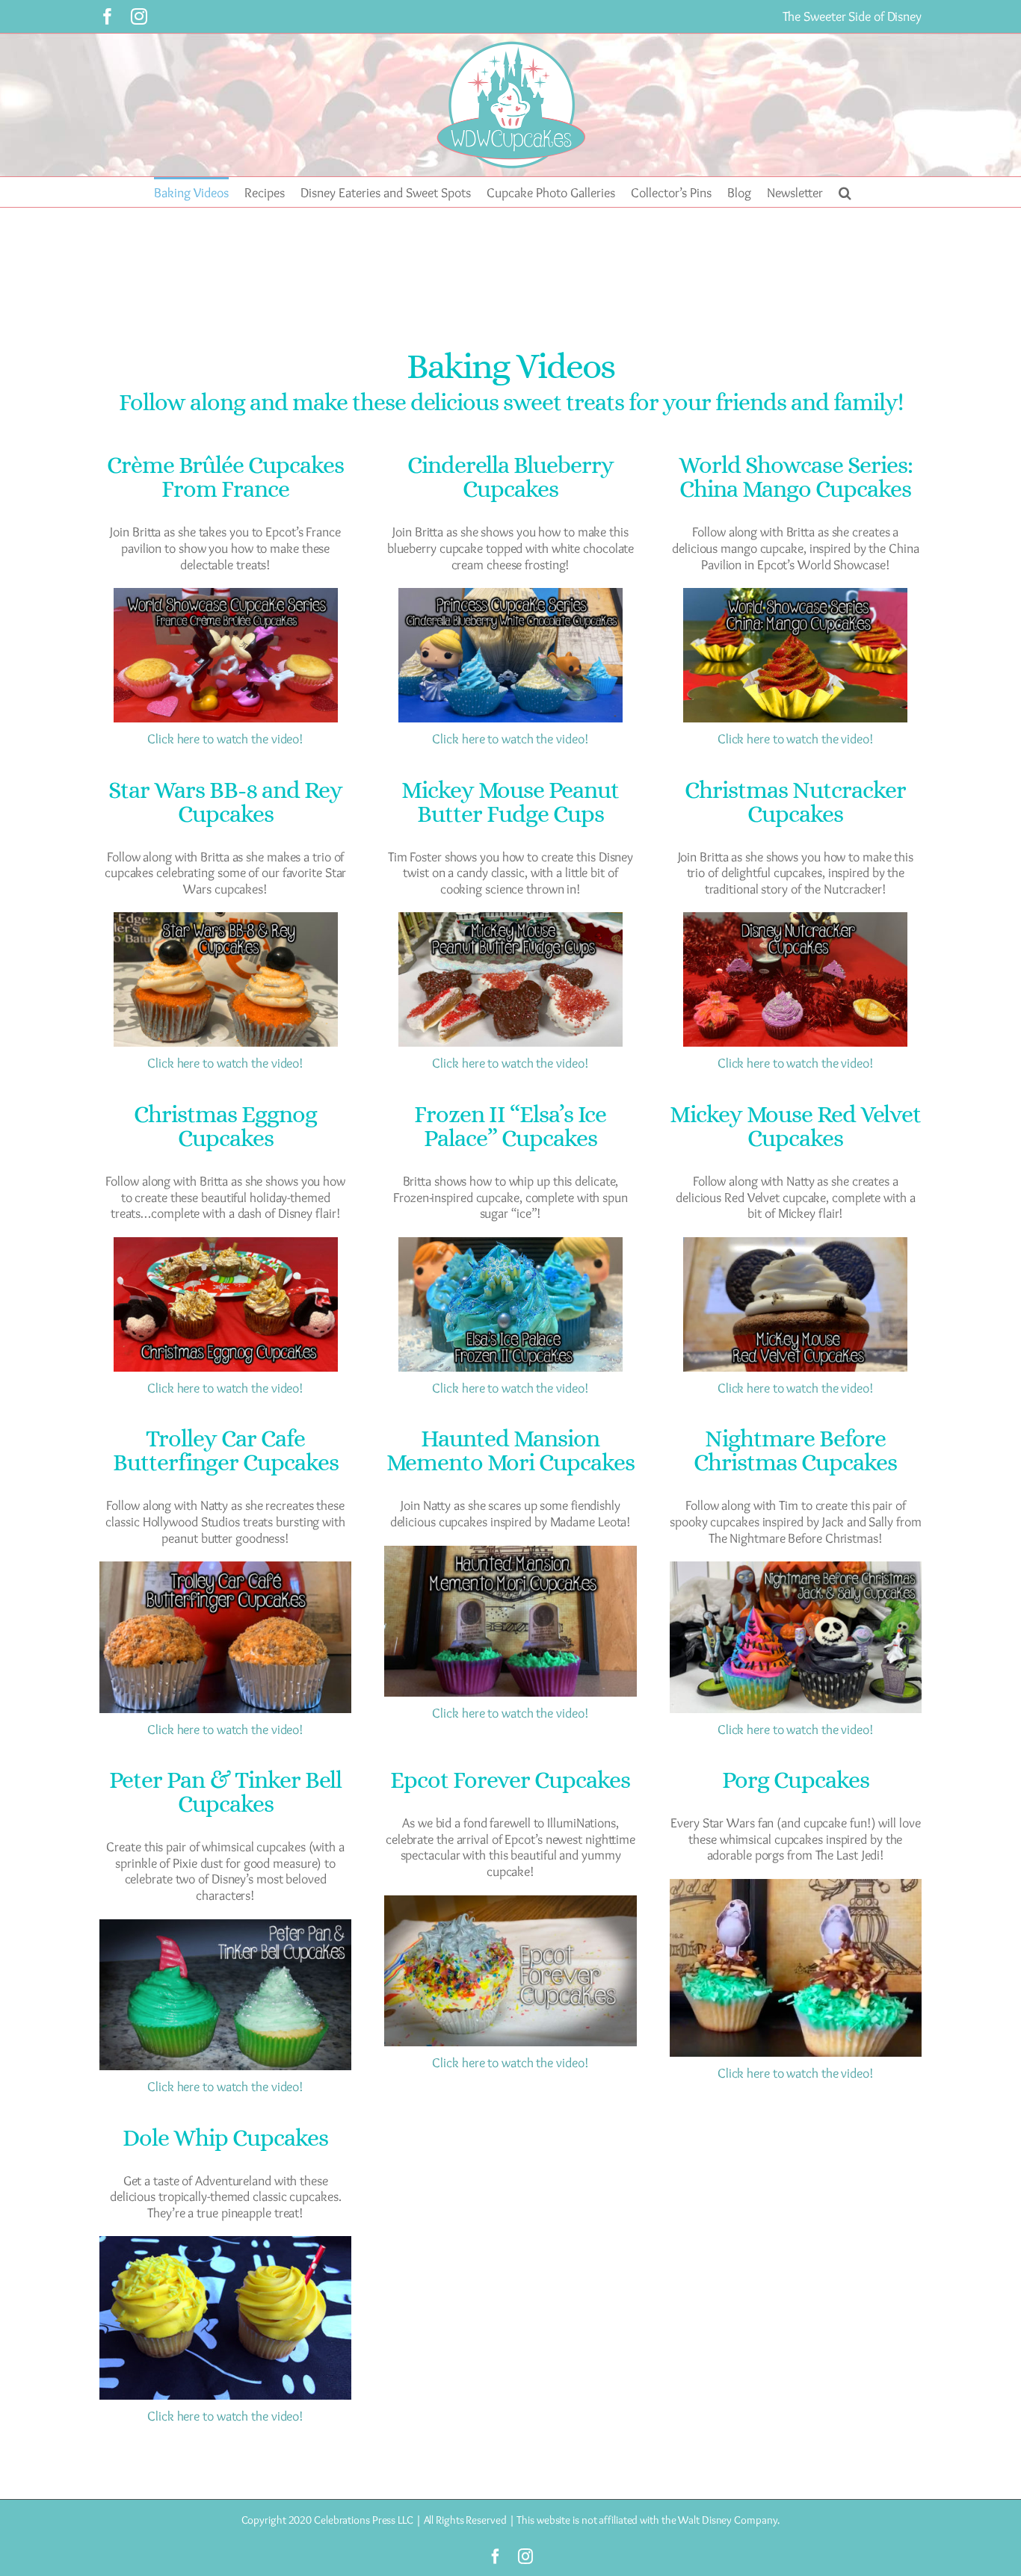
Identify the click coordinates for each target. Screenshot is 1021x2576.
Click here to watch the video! (225, 739)
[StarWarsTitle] (226, 919)
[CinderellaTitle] (510, 595)
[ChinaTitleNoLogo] (795, 595)
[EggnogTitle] (226, 1244)
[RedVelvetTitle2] (795, 1244)
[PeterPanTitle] (225, 1926)
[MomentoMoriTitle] (510, 1552)
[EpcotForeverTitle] (510, 1902)
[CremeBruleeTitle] (226, 595)
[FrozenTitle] (510, 1244)
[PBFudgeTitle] (510, 919)
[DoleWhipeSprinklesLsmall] (225, 2243)
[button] (845, 192)
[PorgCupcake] (796, 1886)
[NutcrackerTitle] (795, 919)
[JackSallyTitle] (796, 1568)
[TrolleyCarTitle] (225, 1568)
